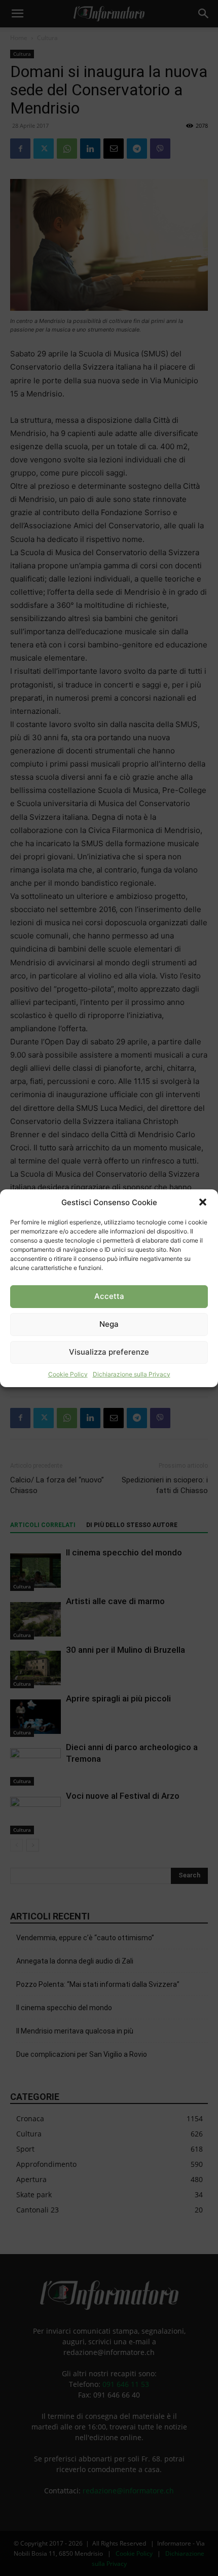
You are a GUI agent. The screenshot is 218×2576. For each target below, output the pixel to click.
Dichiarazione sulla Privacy (132, 1374)
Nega (109, 1324)
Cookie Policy (68, 1374)
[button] (203, 1202)
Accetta (109, 1296)
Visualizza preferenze (109, 1352)
